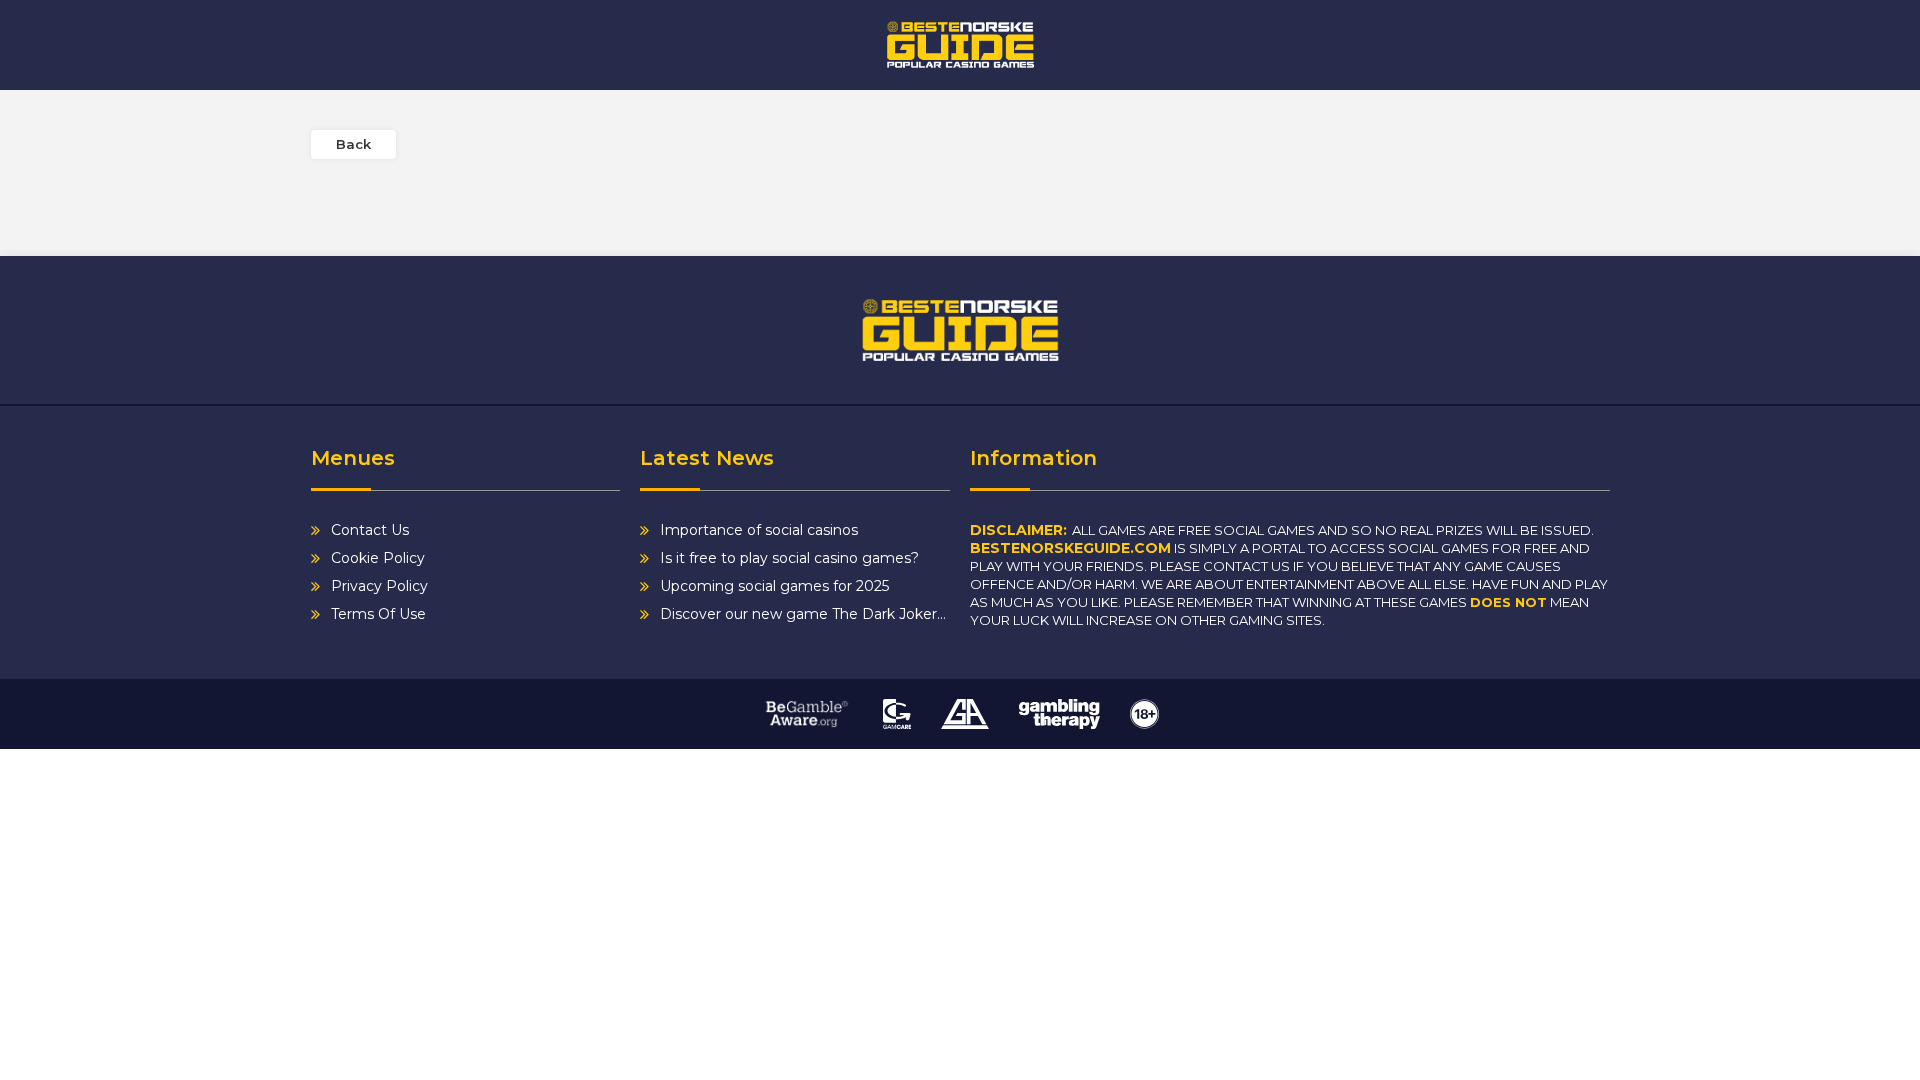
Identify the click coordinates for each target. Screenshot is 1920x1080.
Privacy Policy (379, 586)
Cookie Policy (378, 558)
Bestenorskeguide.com (1070, 548)
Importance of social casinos (759, 530)
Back (353, 144)
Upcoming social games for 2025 (774, 586)
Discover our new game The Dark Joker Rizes (805, 614)
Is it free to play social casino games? (789, 558)
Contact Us (370, 530)
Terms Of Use (378, 614)
